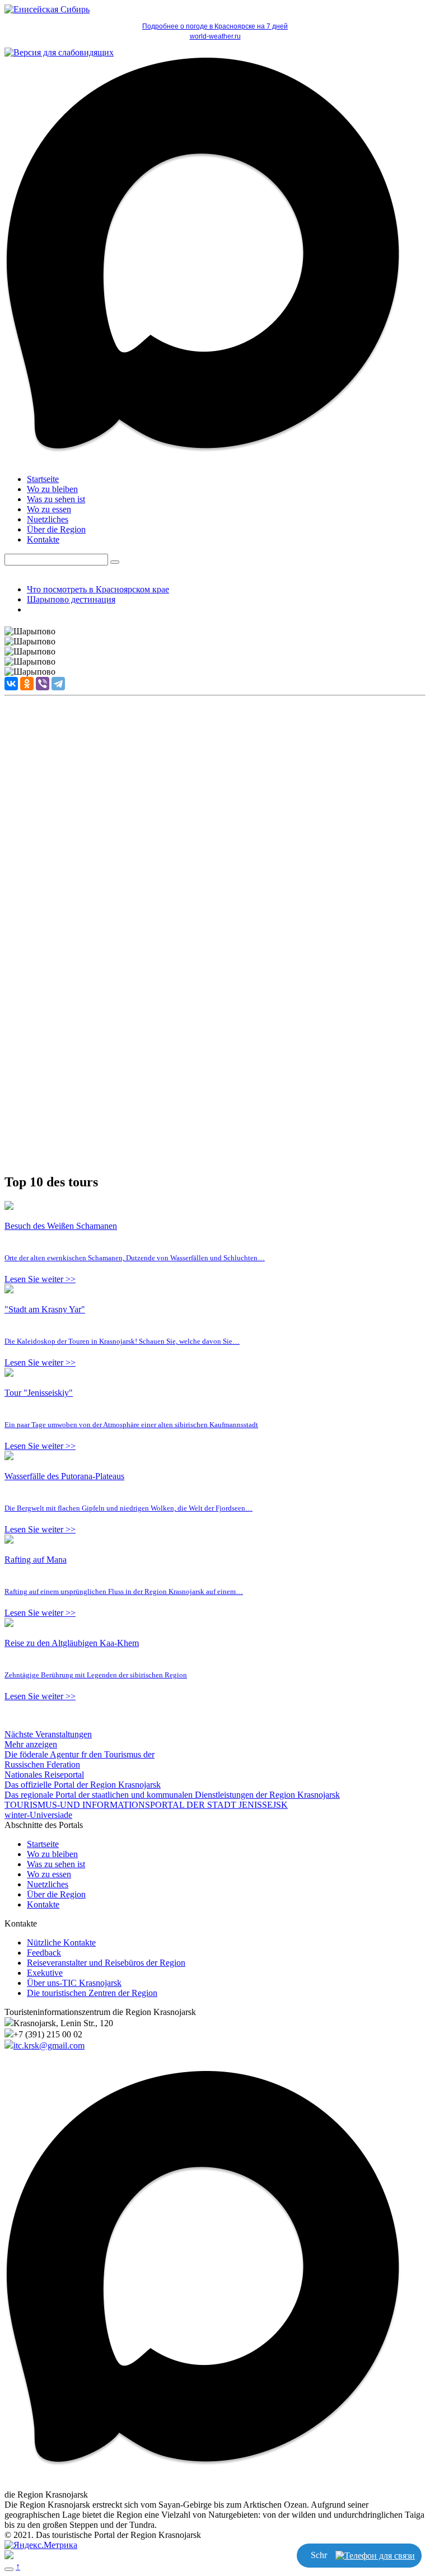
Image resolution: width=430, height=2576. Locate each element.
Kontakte (43, 539)
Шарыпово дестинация (71, 599)
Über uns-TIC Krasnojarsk (74, 1983)
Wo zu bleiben (52, 489)
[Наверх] (9, 2569)
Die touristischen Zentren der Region (92, 1993)
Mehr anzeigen (31, 1744)
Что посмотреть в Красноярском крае (98, 589)
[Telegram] (58, 684)
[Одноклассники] (27, 684)
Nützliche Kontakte (61, 1942)
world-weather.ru (215, 36)
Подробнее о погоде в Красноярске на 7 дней (215, 26)
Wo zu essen (49, 509)
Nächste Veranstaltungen (48, 1734)
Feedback (44, 1953)
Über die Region (56, 529)
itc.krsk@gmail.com (49, 2046)
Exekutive (45, 1973)
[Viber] (43, 684)
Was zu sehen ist (56, 499)
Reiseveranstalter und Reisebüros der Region (106, 1963)
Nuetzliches (48, 519)
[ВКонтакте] (11, 684)
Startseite (43, 479)
